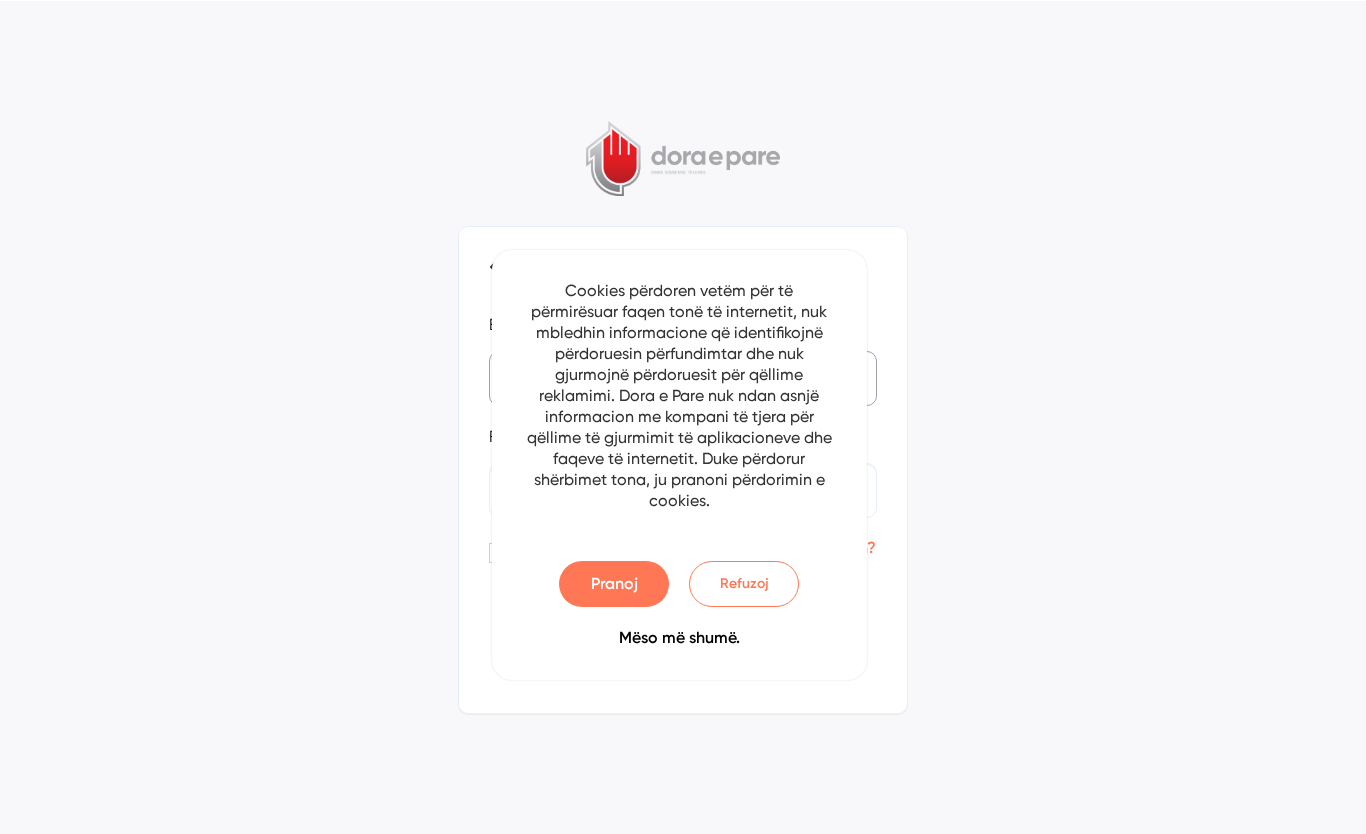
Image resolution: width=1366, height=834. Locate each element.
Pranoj (614, 583)
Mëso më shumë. (679, 637)
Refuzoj (744, 583)
